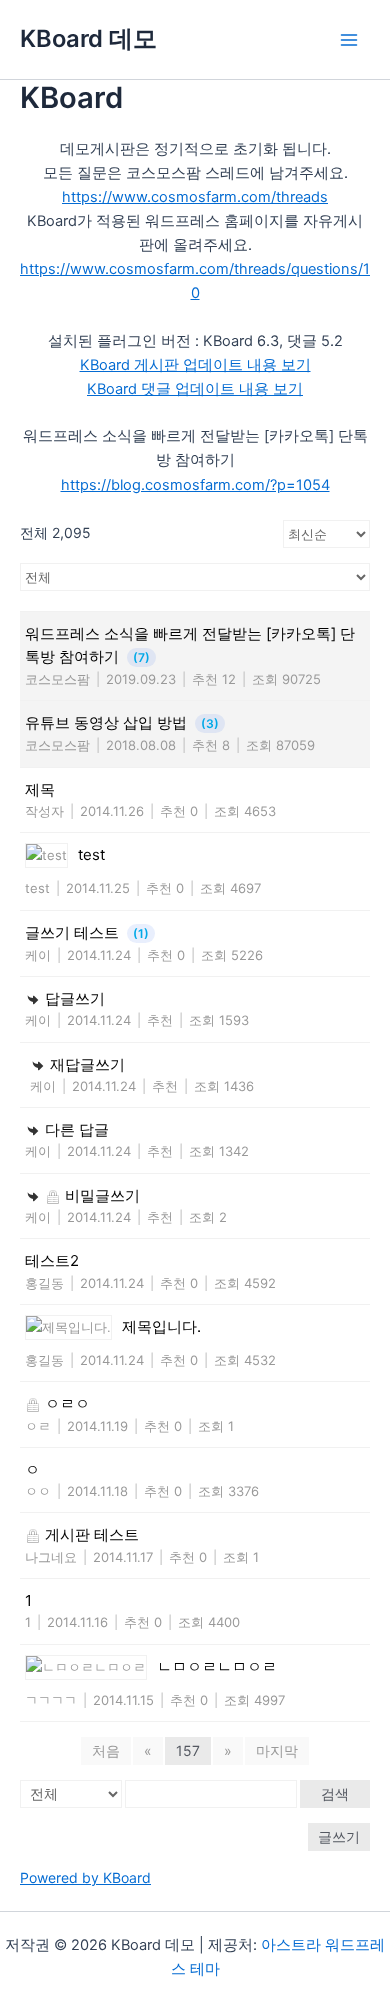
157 (188, 1750)
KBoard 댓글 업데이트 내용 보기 (195, 389)
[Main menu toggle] (349, 40)
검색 (335, 1793)
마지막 (277, 1750)
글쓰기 (339, 1836)
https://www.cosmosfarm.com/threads (195, 197)
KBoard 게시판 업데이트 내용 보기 (195, 365)
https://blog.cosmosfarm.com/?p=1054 (195, 485)
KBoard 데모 (88, 38)
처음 (106, 1750)
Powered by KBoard (85, 1877)
